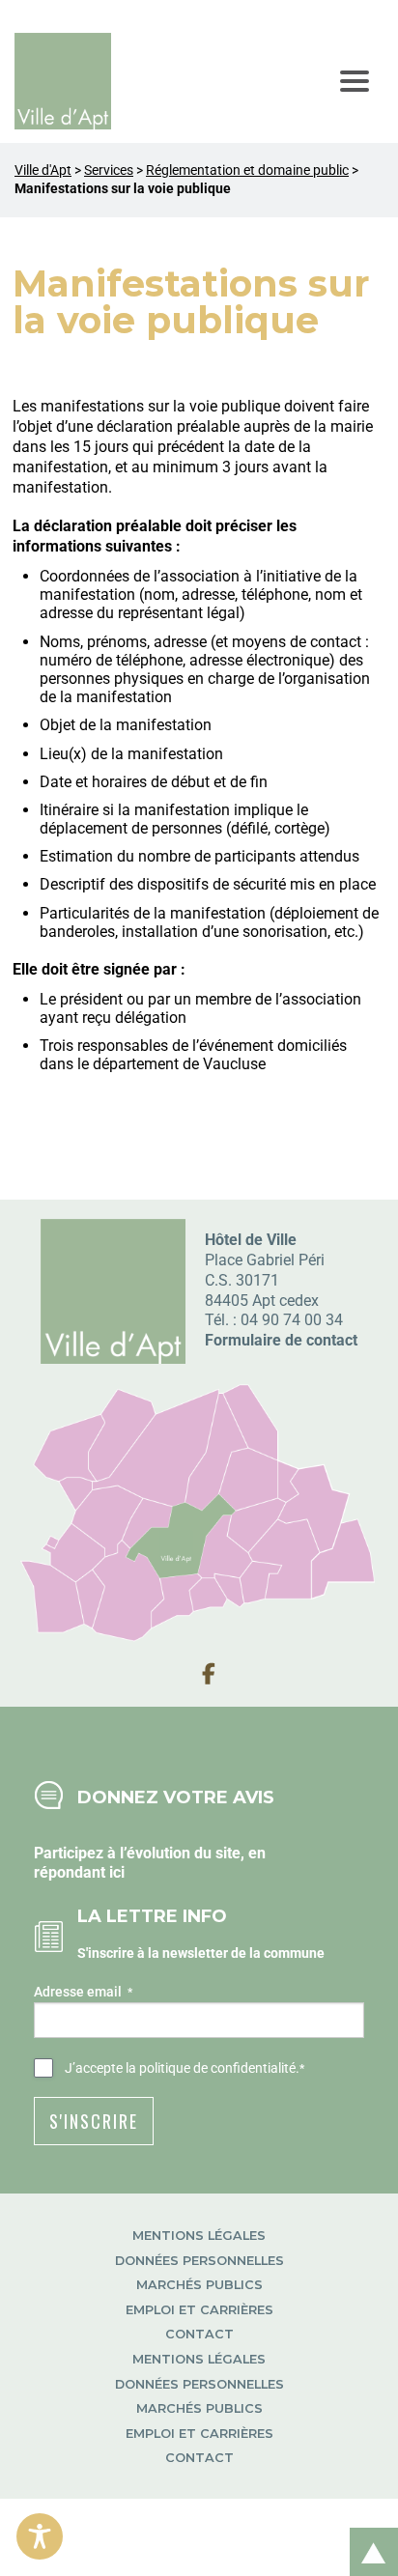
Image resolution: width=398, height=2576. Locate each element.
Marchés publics (199, 2285)
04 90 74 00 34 (292, 1320)
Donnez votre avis (176, 1797)
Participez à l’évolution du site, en (150, 1853)
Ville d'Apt (43, 170)
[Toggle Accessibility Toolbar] (40, 2536)
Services (109, 170)
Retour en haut (367, 2531)
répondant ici (79, 1872)
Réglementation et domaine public (247, 170)
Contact (199, 2334)
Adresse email (83, 1992)
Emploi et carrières (199, 2310)
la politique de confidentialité (211, 2068)
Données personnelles (199, 2261)
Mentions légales (199, 2236)
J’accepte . (185, 2068)
